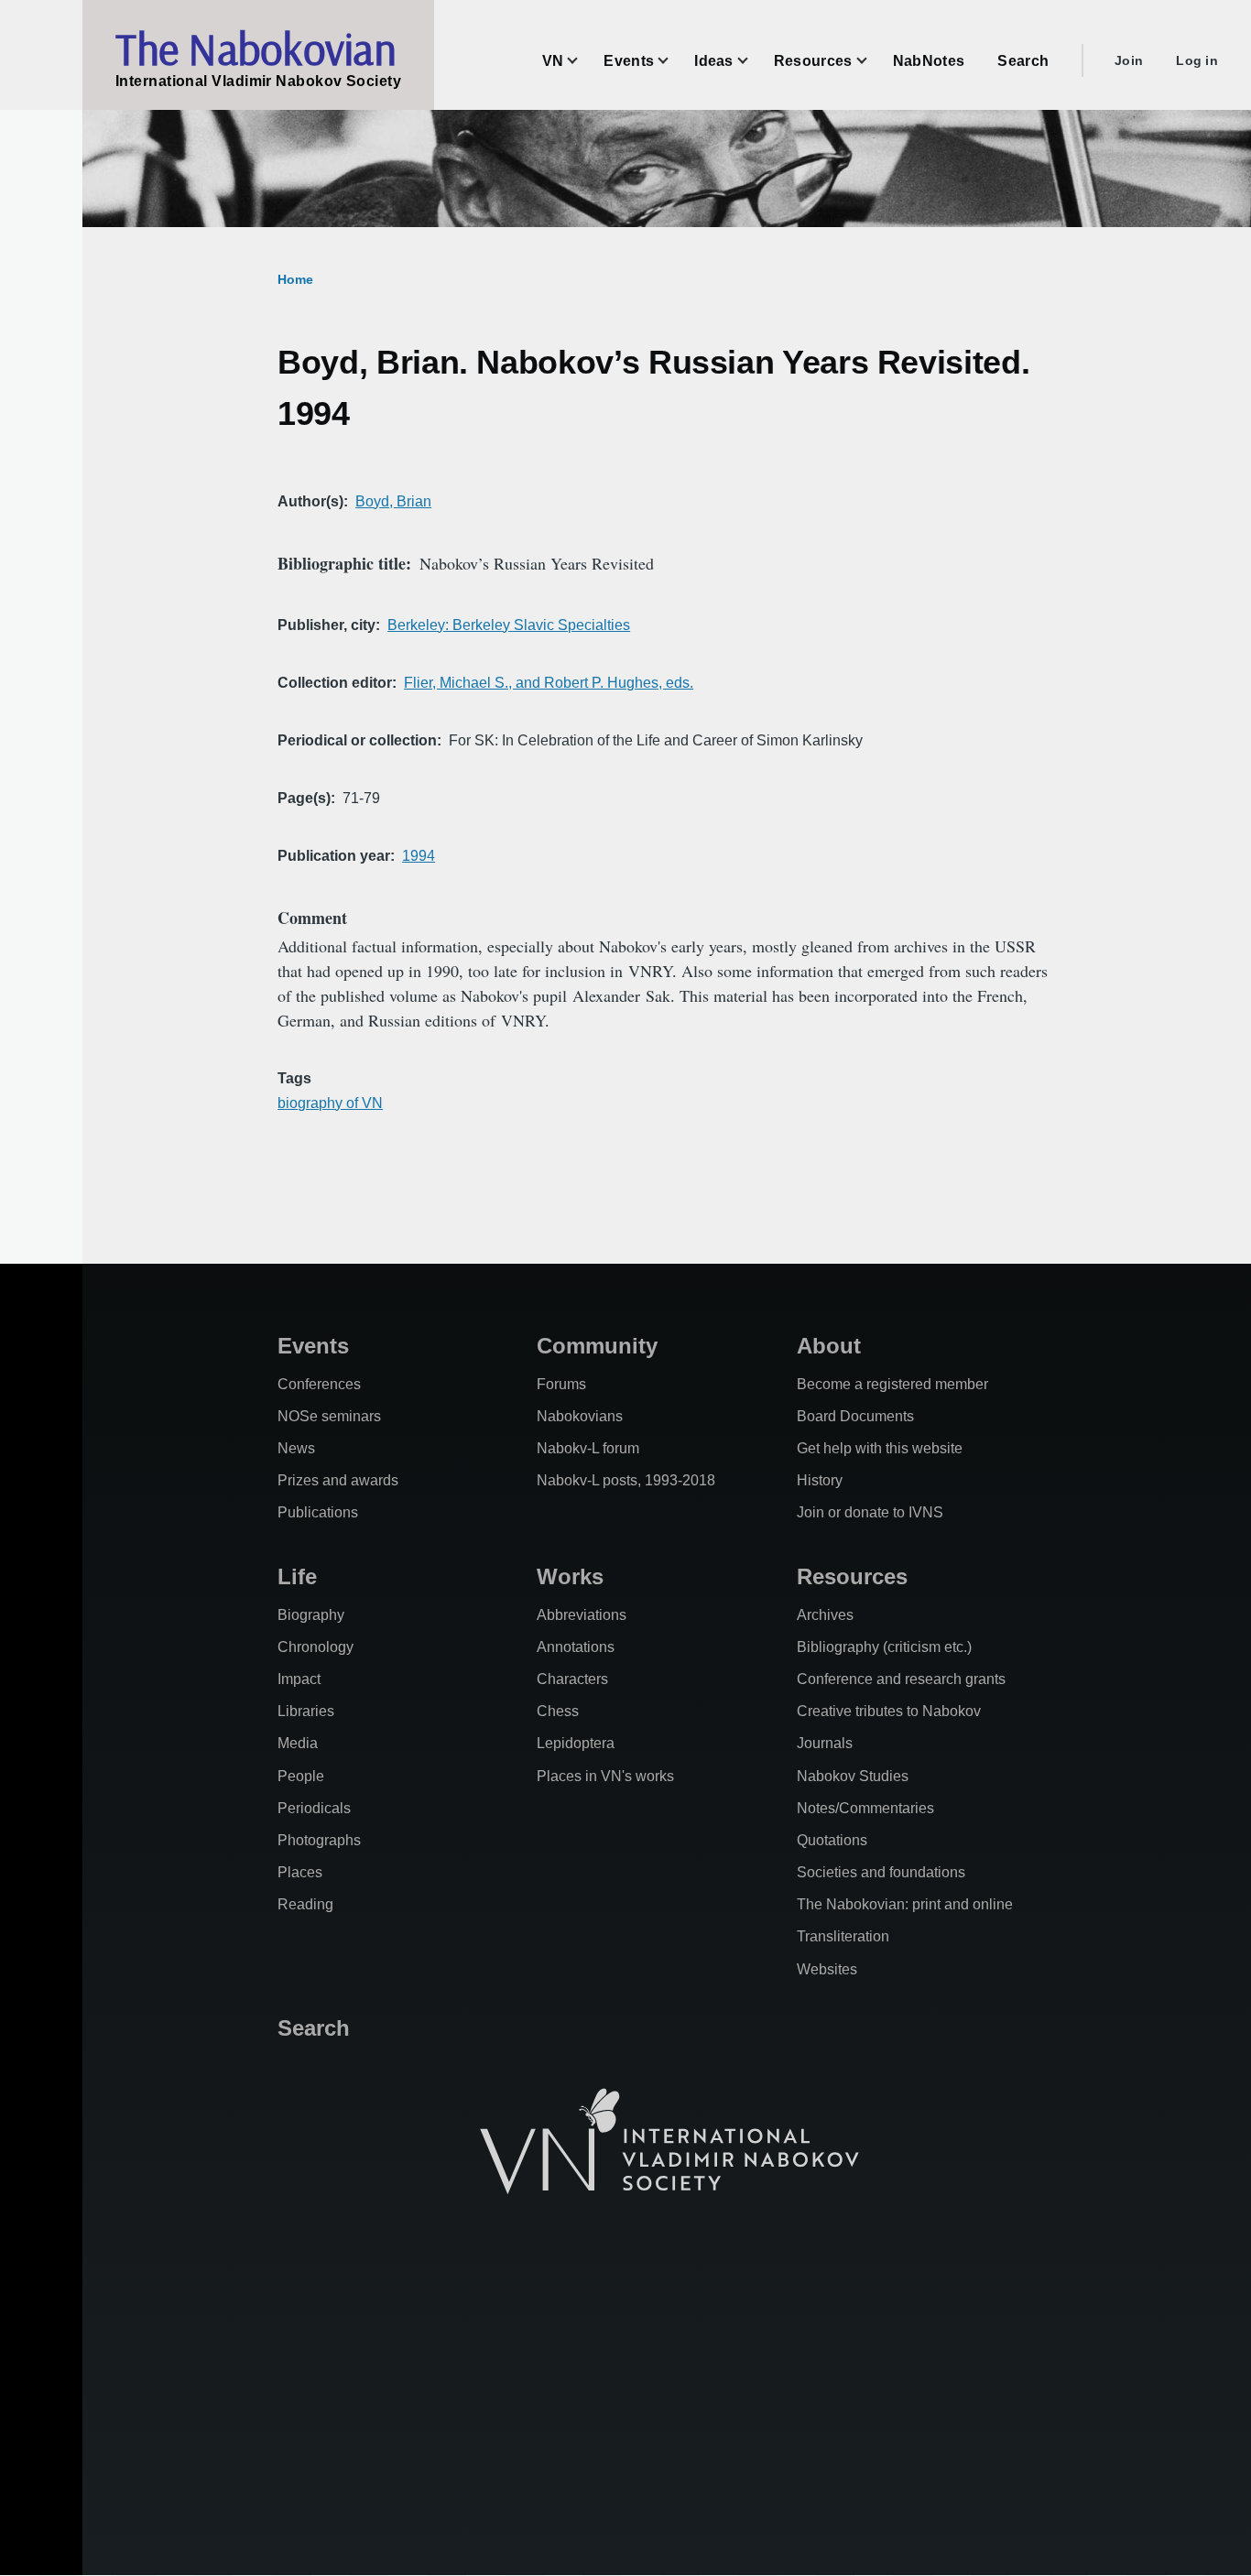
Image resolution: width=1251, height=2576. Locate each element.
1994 (419, 856)
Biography (311, 1615)
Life (297, 1576)
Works (570, 1576)
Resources (852, 1576)
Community (597, 1346)
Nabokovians (580, 1416)
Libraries (306, 1711)
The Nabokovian (256, 49)
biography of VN (330, 1103)
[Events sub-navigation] (674, 61)
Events (313, 1346)
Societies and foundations (881, 1872)
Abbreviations (582, 1615)
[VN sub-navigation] (583, 61)
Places (300, 1872)
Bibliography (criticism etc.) (884, 1647)
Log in (1197, 60)
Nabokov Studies (853, 1776)
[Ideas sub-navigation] (754, 61)
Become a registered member (892, 1384)
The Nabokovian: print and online (905, 1904)
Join (1129, 60)
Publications (318, 1512)
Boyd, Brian (393, 501)
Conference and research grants (901, 1679)
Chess (558, 1711)
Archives (825, 1615)
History (820, 1480)
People (301, 1776)
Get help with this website (880, 1448)
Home (295, 279)
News (296, 1448)
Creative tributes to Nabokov (889, 1711)
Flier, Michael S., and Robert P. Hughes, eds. (549, 683)
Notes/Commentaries (865, 1808)
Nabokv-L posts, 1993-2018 (626, 1480)
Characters (572, 1679)
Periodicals (314, 1808)
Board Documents (855, 1416)
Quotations (832, 1840)
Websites (827, 1969)
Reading (305, 1904)
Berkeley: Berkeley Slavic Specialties (509, 625)
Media (298, 1743)
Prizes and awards (338, 1480)
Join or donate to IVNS (870, 1512)
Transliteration (843, 1936)
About (829, 1346)
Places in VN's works (605, 1776)
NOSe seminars (329, 1416)
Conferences (319, 1384)
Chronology (315, 1647)
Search (314, 2028)
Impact (299, 1679)
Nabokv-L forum (588, 1448)
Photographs (319, 1840)
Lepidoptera (576, 1743)
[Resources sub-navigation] (873, 61)
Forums (561, 1384)
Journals (825, 1743)
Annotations (576, 1647)
